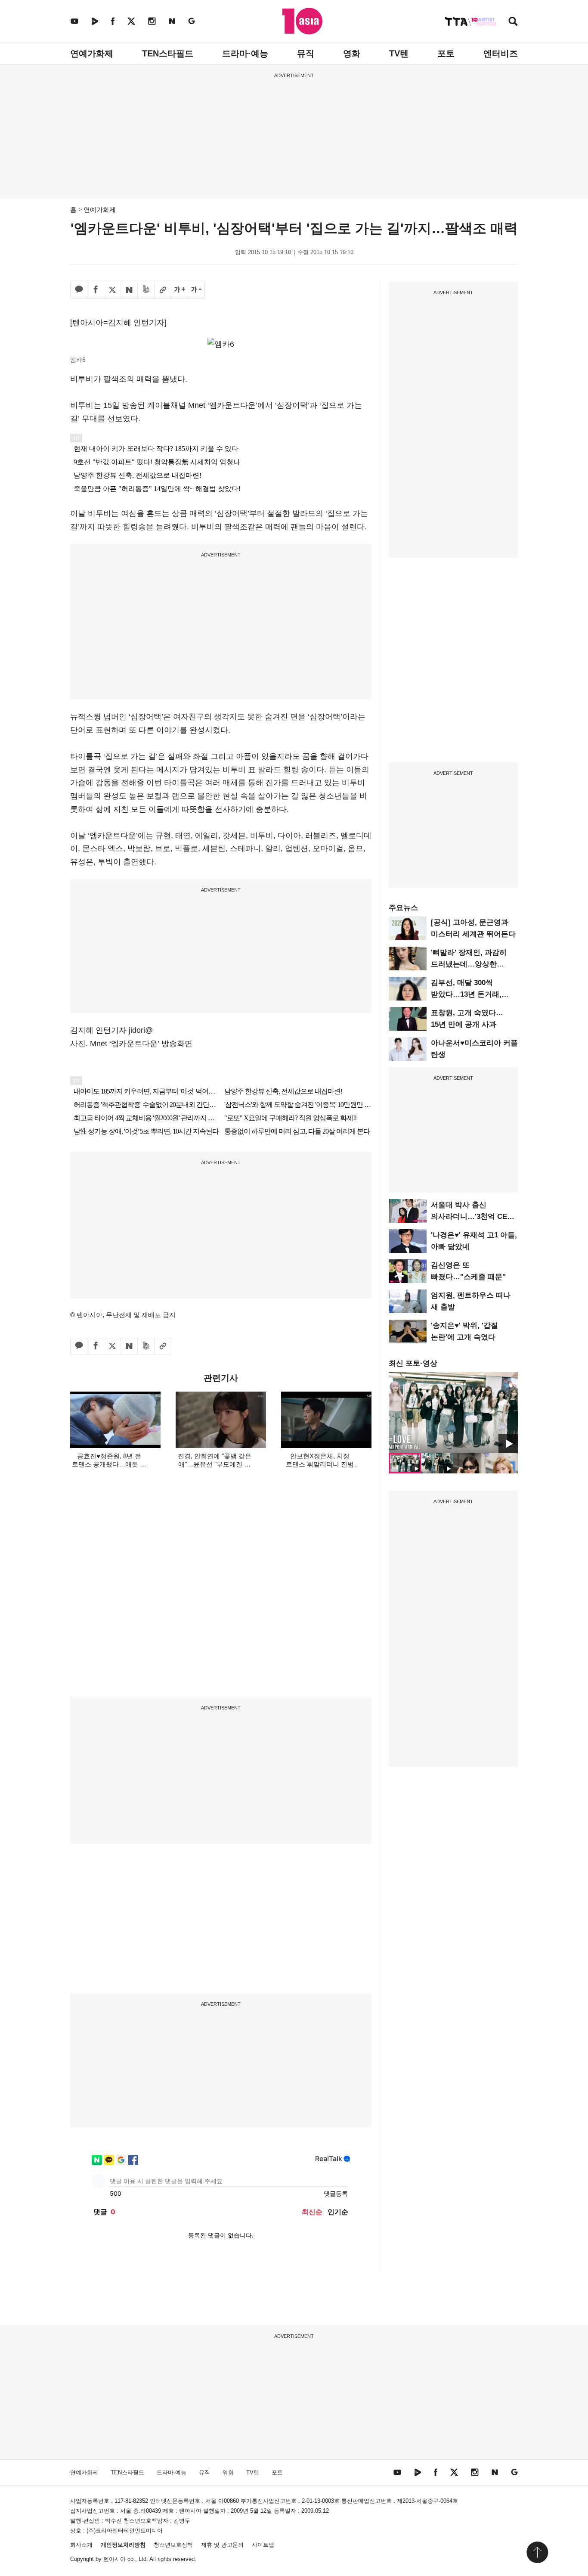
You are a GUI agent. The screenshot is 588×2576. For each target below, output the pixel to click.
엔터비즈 (501, 53)
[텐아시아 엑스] (131, 21)
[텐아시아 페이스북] (113, 21)
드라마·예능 (245, 53)
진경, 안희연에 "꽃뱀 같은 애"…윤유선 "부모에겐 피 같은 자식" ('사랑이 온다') (215, 1464)
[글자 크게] (179, 290)
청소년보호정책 (173, 2545)
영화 (352, 53)
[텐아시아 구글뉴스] (192, 21)
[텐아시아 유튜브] (74, 21)
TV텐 (399, 53)
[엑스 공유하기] (112, 290)
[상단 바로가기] (537, 2552)
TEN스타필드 (168, 53)
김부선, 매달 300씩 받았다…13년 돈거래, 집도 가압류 (466, 994)
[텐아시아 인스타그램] (152, 21)
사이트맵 (263, 2545)
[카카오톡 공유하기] (79, 290)
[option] (453, 1413)
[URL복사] (163, 290)
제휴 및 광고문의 (222, 2545)
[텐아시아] (302, 21)
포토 (446, 53)
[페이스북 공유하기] (96, 290)
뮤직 (306, 53)
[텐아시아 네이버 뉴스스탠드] (172, 21)
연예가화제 (92, 53)
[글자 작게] (196, 290)
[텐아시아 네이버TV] (95, 21)
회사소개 (81, 2545)
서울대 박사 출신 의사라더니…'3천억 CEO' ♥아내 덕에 (473, 1217)
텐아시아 (115, 2559)
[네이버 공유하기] (129, 290)
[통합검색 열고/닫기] (513, 22)
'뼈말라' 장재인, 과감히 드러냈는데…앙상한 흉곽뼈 (469, 964)
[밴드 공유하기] (146, 290)
